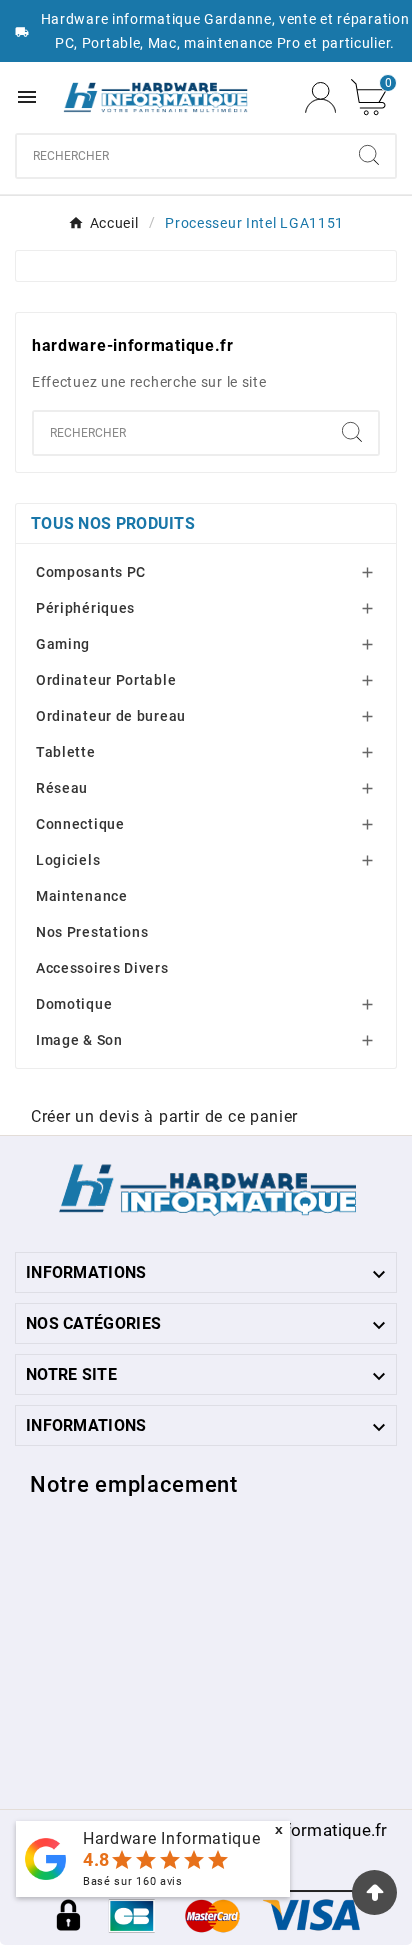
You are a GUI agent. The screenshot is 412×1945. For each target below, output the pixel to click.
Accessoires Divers (102, 968)
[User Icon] (320, 97)
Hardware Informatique (172, 1838)
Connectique (80, 824)
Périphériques (85, 608)
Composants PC (91, 572)
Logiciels (68, 860)
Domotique (74, 1004)
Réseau (62, 788)
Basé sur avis (133, 1881)
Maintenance (82, 896)
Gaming (63, 644)
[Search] (369, 155)
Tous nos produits (113, 523)
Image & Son (79, 1040)
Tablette (66, 752)
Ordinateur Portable (106, 680)
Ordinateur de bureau (111, 716)
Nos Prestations (92, 932)
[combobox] (180, 156)
